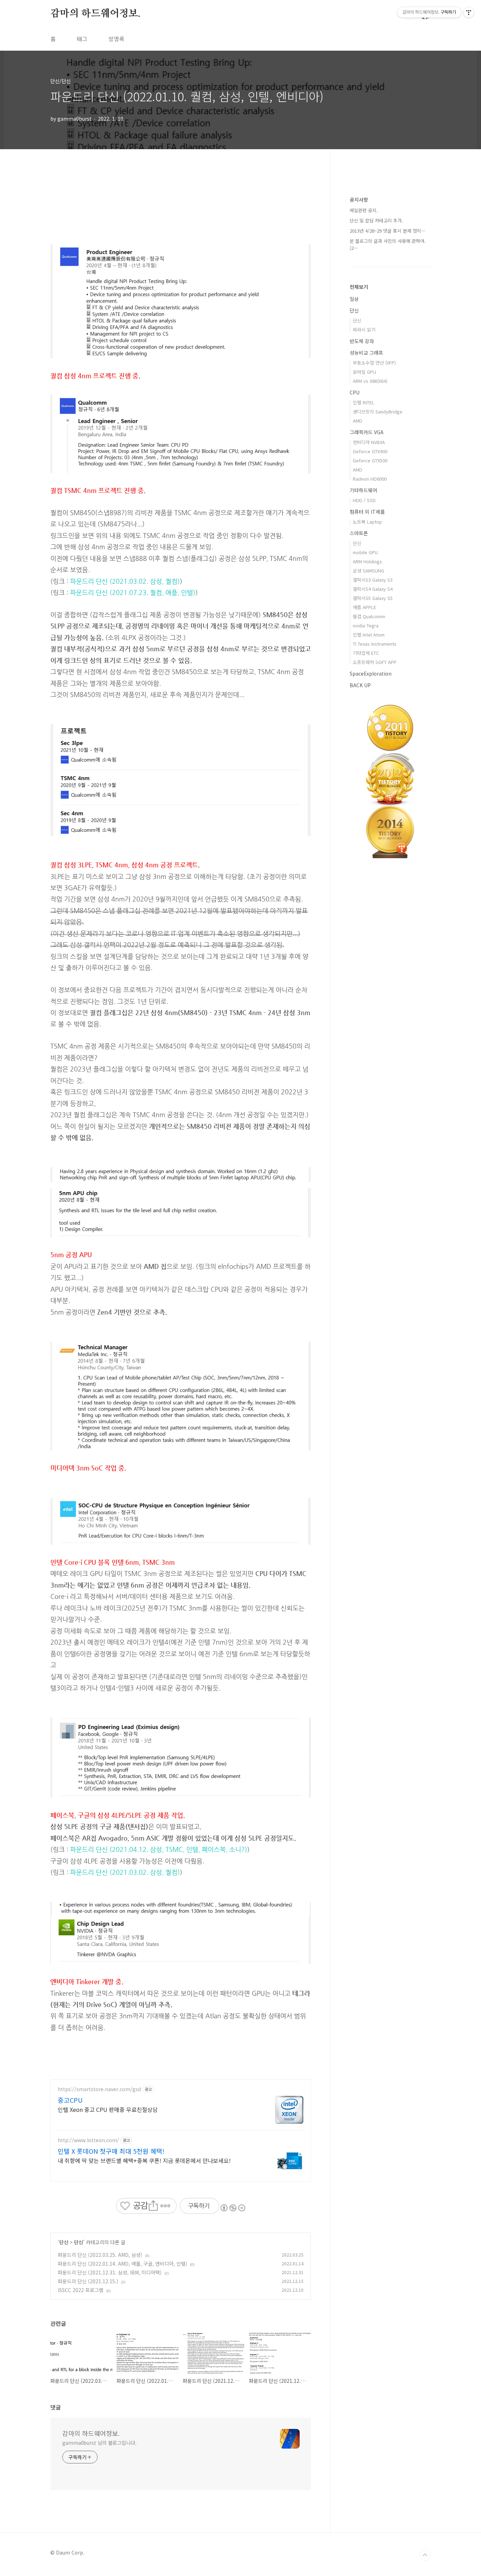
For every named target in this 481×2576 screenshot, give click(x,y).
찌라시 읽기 (364, 330)
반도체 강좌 (362, 341)
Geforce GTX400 (370, 451)
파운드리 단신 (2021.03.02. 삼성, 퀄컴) (125, 581)
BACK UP (360, 685)
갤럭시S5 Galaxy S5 (373, 598)
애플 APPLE (364, 607)
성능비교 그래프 (366, 353)
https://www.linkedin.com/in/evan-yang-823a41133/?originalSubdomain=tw (168, 365)
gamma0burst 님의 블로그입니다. (99, 2443)
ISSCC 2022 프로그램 (81, 2290)
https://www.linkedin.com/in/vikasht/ (110, 1804)
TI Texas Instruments (375, 644)
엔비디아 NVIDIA (369, 442)
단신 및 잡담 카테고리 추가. (376, 220)
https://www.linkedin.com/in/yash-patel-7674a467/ (131, 1243)
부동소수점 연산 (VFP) (374, 363)
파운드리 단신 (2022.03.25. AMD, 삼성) (100, 2255)
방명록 (116, 39)
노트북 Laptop (367, 522)
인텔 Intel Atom (369, 635)
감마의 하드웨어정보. (95, 14)
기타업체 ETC (366, 653)
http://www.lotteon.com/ (88, 2140)
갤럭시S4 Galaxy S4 (373, 589)
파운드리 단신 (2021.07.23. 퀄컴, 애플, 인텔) (133, 593)
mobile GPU (365, 552)
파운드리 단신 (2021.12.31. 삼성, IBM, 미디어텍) (110, 2272)
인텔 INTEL (364, 402)
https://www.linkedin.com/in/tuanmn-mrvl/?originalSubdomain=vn (154, 1551)
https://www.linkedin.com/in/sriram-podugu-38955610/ (138, 1970)
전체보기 (359, 287)
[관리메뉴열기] (469, 12)
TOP (425, 2555)
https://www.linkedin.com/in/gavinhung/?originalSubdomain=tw (150, 1457)
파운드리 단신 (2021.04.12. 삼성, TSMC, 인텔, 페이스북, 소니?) (159, 1849)
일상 (354, 299)
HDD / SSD (364, 500)
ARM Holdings (367, 561)
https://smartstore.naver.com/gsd (99, 2089)
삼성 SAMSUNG (368, 571)
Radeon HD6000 (370, 479)
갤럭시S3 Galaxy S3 (373, 580)
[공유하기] (153, 2206)
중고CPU (70, 2100)
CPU (355, 392)
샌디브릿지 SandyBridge (378, 412)
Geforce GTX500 (370, 460)
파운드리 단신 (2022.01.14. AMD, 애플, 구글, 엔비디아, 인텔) (123, 2264)
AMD (358, 421)
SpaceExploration (371, 673)
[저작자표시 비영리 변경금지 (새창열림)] (232, 2208)
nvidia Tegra (366, 625)
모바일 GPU (364, 372)
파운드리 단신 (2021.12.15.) (88, 2281)
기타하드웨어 (363, 490)
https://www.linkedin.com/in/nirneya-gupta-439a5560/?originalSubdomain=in (171, 479)
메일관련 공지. (364, 210)
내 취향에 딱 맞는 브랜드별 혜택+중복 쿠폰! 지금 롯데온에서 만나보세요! (144, 2160)
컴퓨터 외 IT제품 (367, 512)
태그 (82, 39)
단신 (64, 2242)
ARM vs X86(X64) (370, 381)
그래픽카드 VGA (367, 432)
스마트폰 (359, 533)
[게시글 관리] (165, 2206)
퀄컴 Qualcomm (369, 616)
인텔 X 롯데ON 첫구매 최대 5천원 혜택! (111, 2151)
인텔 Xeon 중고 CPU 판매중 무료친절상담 (108, 2109)
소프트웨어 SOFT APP (375, 662)
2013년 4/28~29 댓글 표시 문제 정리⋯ (388, 231)
